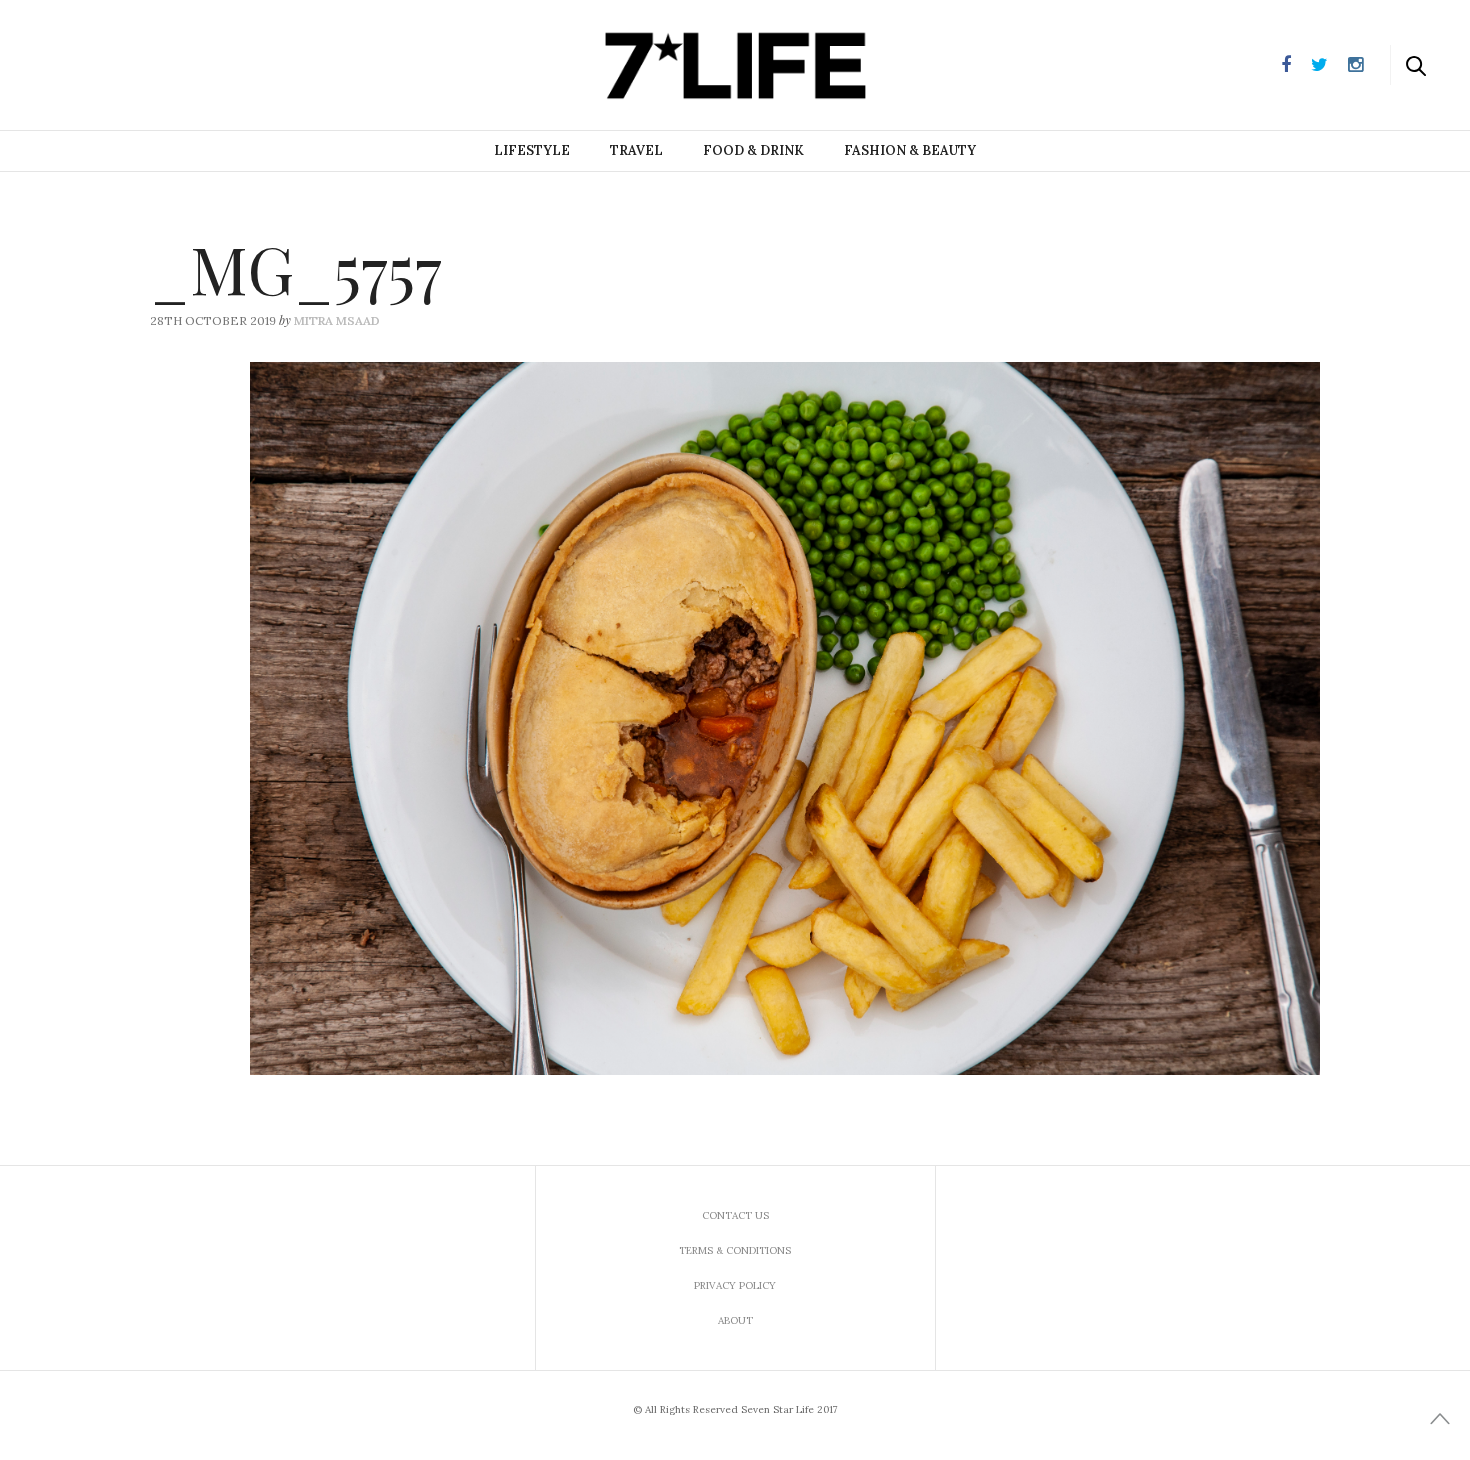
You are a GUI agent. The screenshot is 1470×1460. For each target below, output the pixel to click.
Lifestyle (532, 150)
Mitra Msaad (337, 320)
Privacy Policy (735, 1285)
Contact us (735, 1215)
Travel (636, 150)
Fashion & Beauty (910, 150)
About (735, 1320)
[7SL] (116, 63)
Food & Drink (753, 150)
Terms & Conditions (735, 1250)
